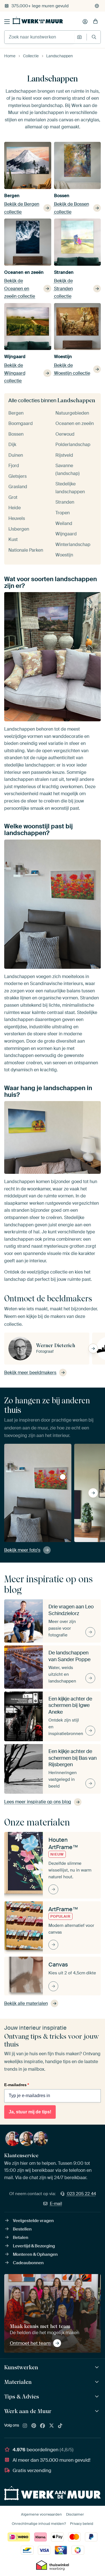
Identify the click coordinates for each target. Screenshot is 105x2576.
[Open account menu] (85, 22)
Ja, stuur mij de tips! (30, 2112)
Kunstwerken (21, 2367)
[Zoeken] (94, 37)
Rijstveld (64, 455)
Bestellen (22, 2229)
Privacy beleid (82, 2524)
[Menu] (7, 22)
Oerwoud (65, 434)
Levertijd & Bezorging (34, 2246)
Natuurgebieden (72, 413)
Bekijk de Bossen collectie (72, 208)
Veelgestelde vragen (33, 2221)
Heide (15, 508)
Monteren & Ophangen (35, 2254)
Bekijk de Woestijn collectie (72, 369)
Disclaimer (75, 2514)
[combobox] (39, 37)
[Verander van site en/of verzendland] (97, 6)
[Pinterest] (34, 2426)
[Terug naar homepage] (38, 21)
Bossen (62, 196)
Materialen (18, 2382)
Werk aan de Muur (28, 2411)
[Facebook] (43, 2426)
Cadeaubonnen (28, 2263)
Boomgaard (21, 423)
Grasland (18, 487)
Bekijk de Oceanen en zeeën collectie (20, 288)
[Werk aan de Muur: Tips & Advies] (98, 2397)
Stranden (64, 272)
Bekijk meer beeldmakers (30, 1373)
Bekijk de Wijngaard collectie (15, 373)
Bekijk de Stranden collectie (63, 288)
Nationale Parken (26, 550)
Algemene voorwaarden (41, 2514)
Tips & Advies (22, 2397)
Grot (13, 497)
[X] (52, 2426)
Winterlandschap (73, 544)
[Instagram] (25, 2426)
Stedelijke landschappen (70, 488)
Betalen (21, 2238)
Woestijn (63, 357)
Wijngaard (15, 357)
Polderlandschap (73, 445)
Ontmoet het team (30, 2343)
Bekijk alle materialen (26, 2003)
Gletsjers (17, 476)
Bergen (12, 196)
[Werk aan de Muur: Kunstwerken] (98, 2367)
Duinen (16, 455)
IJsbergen (19, 529)
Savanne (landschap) (67, 469)
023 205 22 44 (81, 2194)
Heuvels (17, 518)
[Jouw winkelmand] (95, 22)
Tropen (63, 513)
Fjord (14, 466)
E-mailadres (17, 2085)
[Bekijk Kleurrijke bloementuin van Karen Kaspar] (63, 1477)
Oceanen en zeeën (24, 272)
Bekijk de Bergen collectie (22, 208)
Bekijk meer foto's (22, 1550)
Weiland (64, 523)
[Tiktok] (60, 2426)
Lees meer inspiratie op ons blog (38, 1802)
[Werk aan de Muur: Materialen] (98, 2382)
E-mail (56, 2204)
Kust (13, 539)
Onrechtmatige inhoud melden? (39, 2524)
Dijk (12, 445)
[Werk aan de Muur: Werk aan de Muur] (98, 2411)
